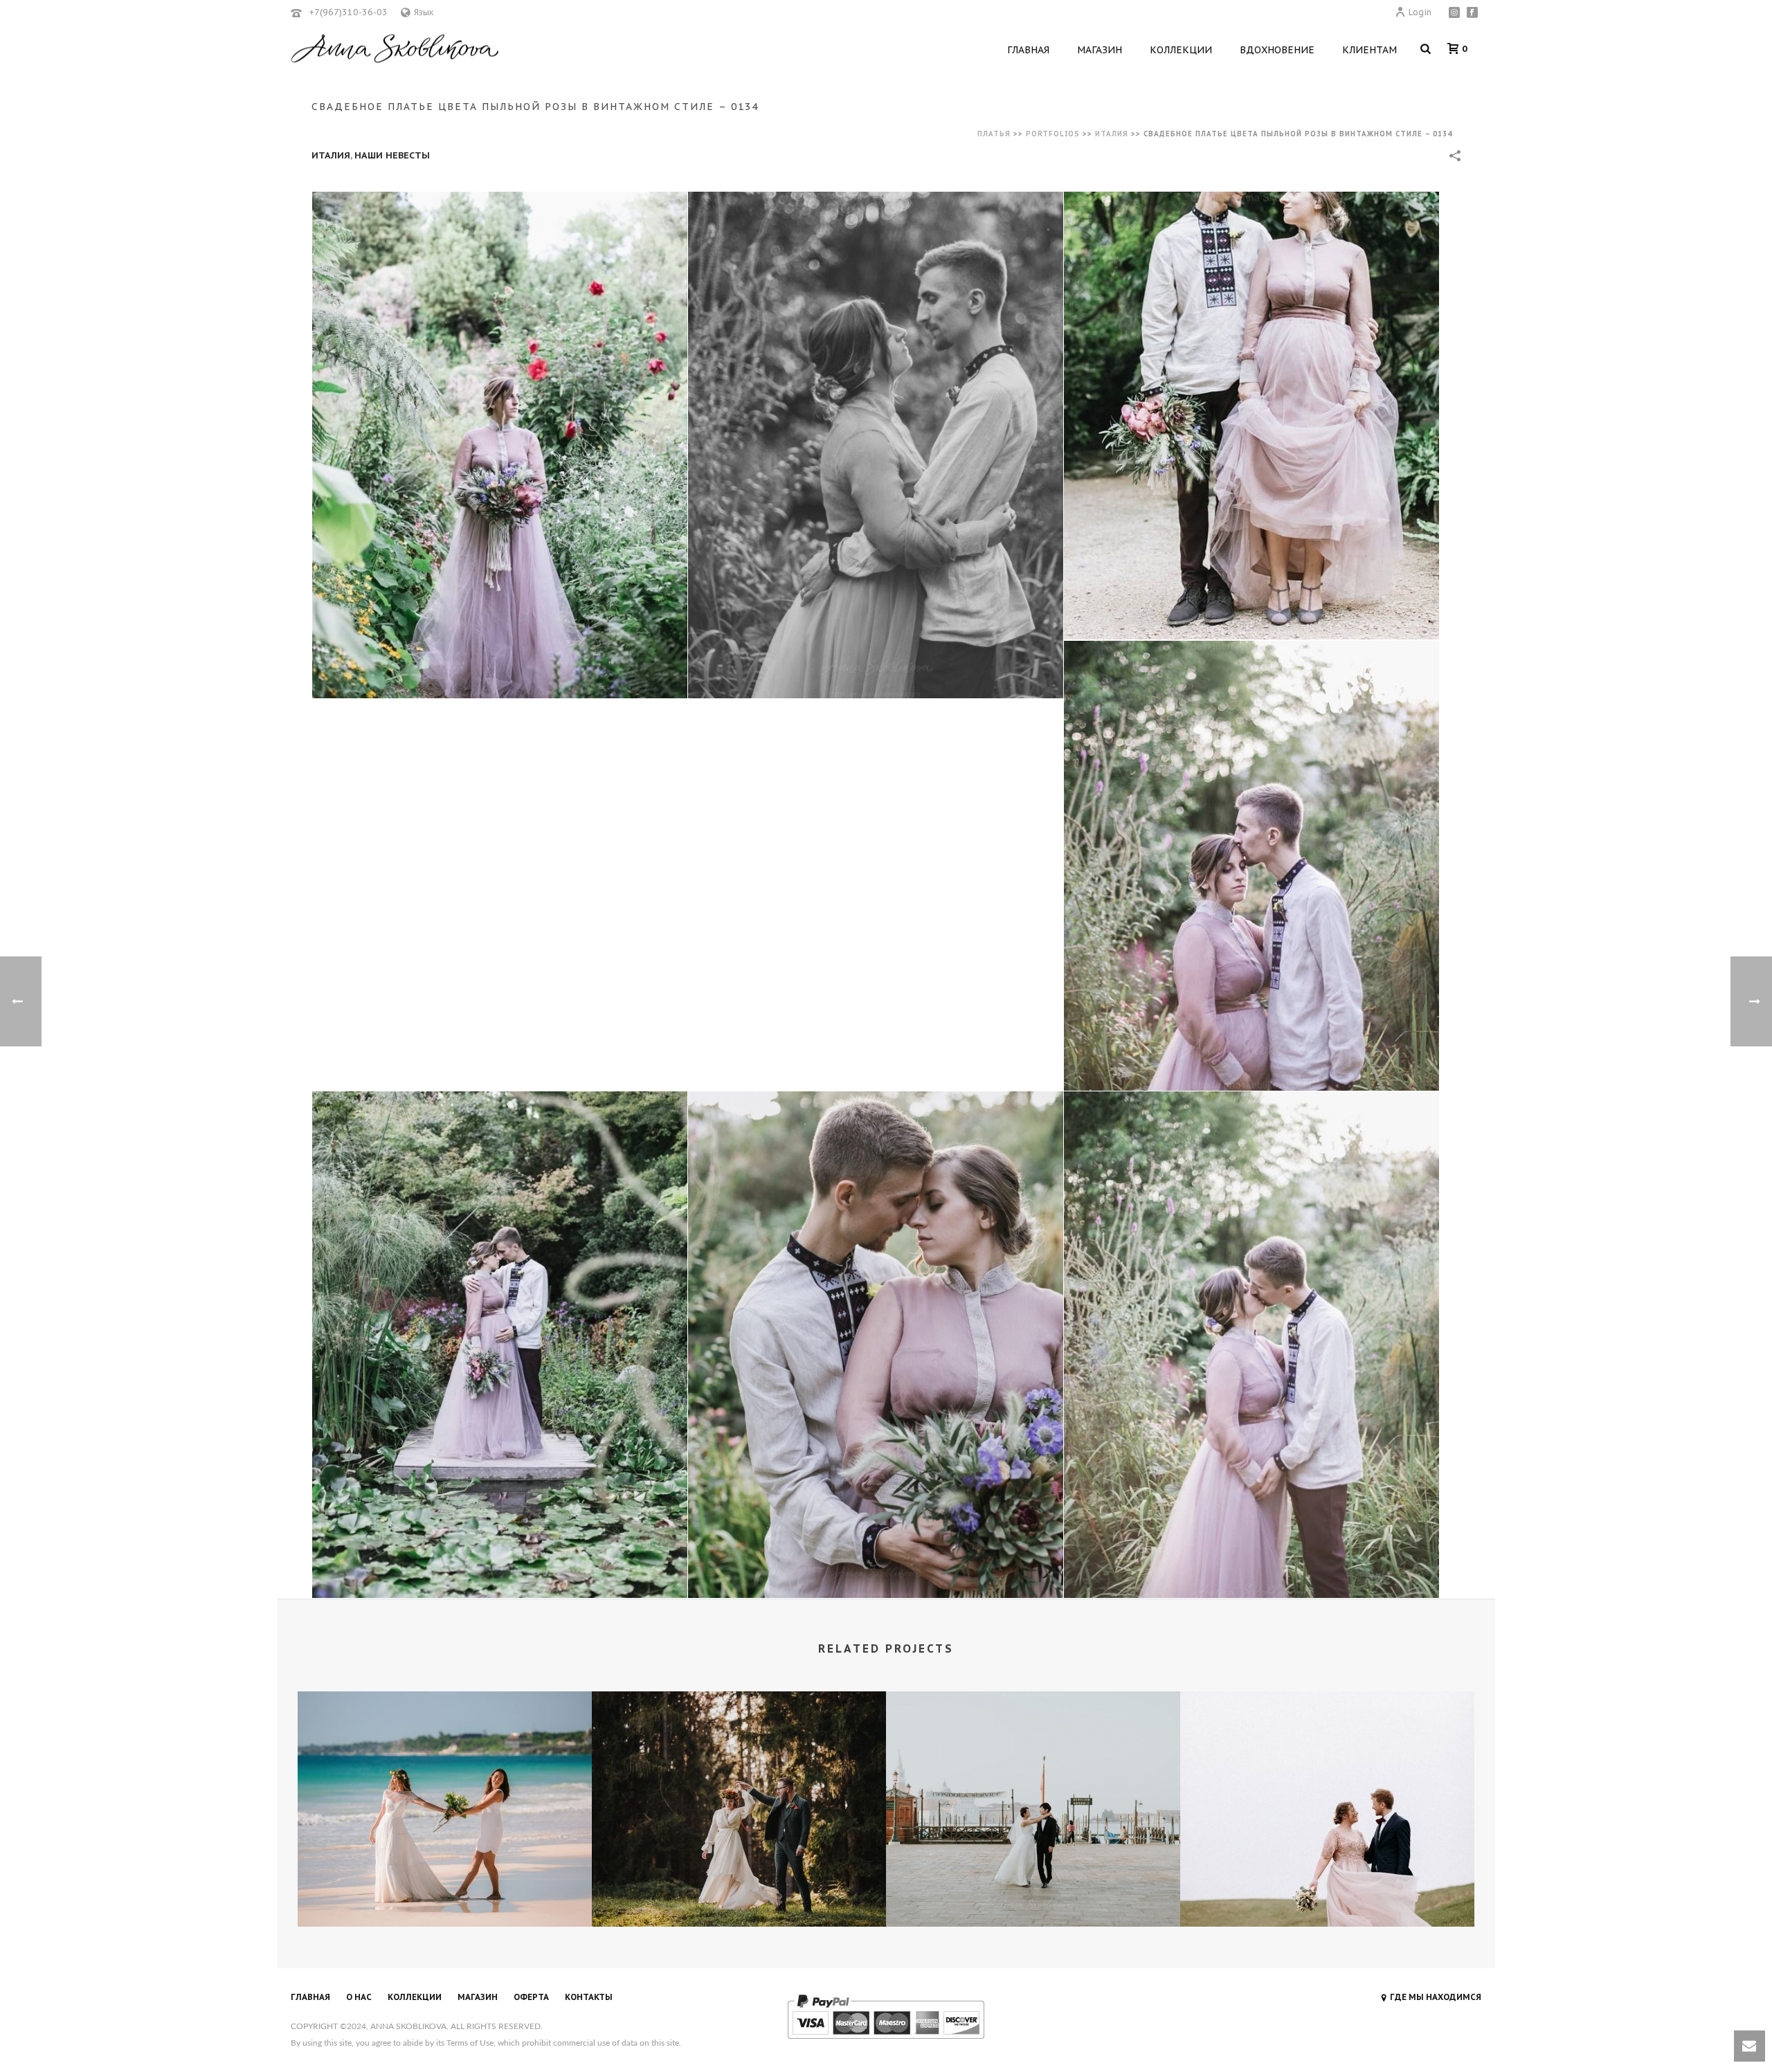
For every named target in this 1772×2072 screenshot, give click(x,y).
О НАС (359, 1997)
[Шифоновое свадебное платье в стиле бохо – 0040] (739, 1750)
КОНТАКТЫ (589, 1997)
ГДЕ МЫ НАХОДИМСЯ (1436, 1997)
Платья (994, 134)
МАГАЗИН (478, 1997)
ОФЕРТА (531, 1997)
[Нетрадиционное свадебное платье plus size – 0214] (1327, 1750)
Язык (424, 12)
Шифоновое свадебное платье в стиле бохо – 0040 (739, 1890)
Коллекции (1181, 50)
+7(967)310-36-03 (348, 12)
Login (1420, 12)
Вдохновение (1277, 50)
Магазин (1100, 50)
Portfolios (1053, 134)
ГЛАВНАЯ (310, 1997)
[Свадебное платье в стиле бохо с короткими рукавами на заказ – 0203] (445, 1750)
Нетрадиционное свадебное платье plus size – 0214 (1327, 1890)
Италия (1112, 134)
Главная (1028, 50)
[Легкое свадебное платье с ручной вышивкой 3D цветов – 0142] (1033, 1750)
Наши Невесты (392, 155)
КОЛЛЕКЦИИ (415, 1997)
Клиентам (1369, 50)
